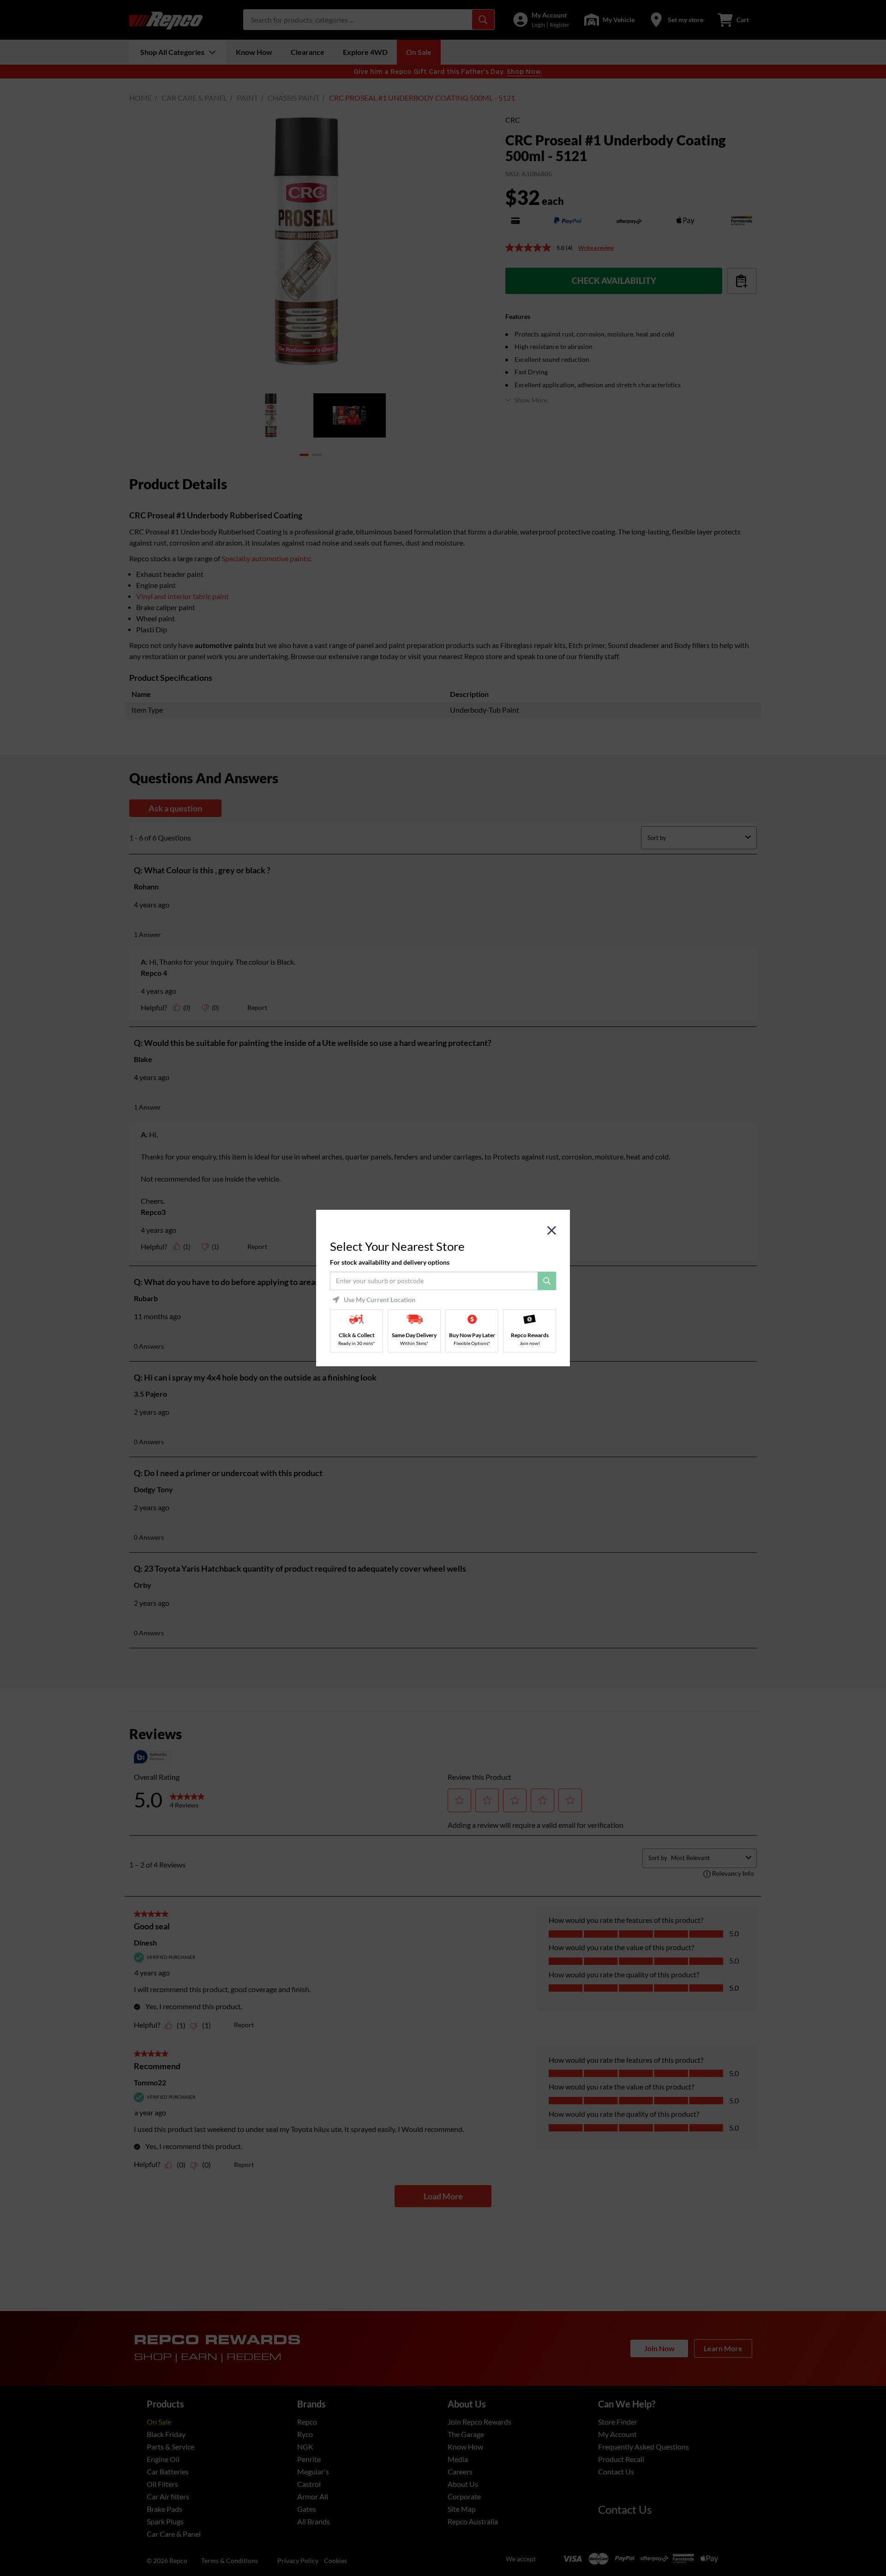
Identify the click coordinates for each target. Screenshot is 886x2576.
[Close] (552, 1231)
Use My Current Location (380, 1300)
